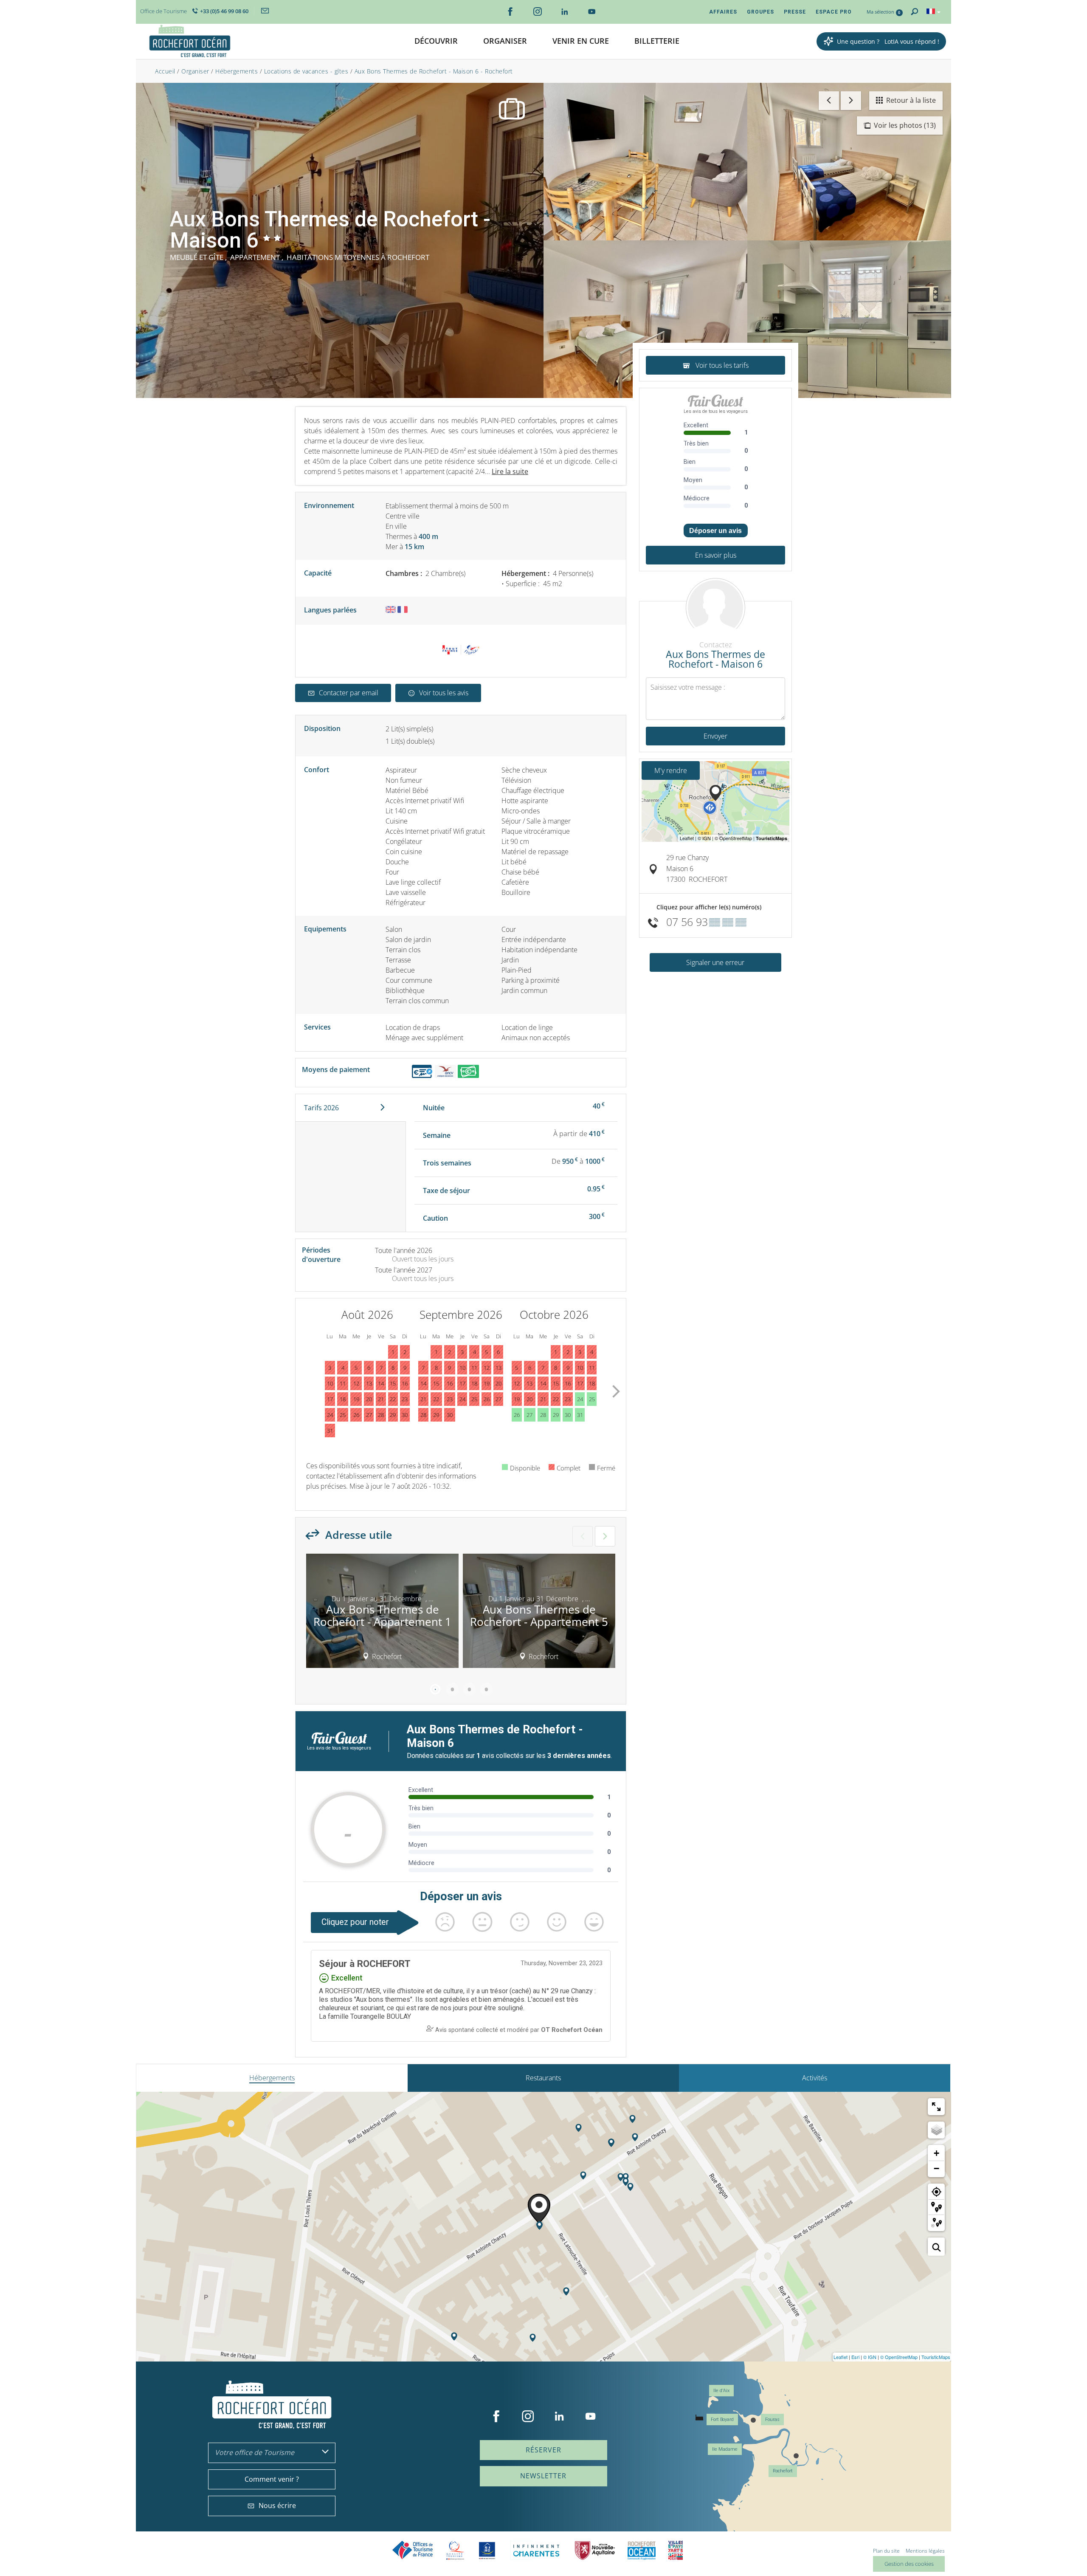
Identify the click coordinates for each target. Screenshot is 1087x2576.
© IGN (870, 2357)
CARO (642, 2550)
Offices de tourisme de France (413, 2550)
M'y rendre (671, 770)
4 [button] (486, 1689)
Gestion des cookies (909, 2564)
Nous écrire (277, 2505)
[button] (436, 41)
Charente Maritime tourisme (536, 2550)
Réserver (543, 2450)
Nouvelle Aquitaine (595, 2550)
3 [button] (469, 1689)
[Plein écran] (936, 2107)
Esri (855, 2357)
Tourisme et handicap (487, 2551)
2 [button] (452, 1689)
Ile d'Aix (721, 2391)
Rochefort (783, 2471)
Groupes (760, 12)
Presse (795, 12)
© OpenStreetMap (899, 2357)
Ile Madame (725, 2449)
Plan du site (886, 2551)
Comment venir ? (272, 2479)
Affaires (723, 12)
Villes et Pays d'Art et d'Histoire (676, 2550)
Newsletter (543, 2476)
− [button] (936, 2168)
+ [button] (936, 2153)
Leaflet (841, 2357)
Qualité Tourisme (455, 2550)
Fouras (772, 2419)
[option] (382, 1614)
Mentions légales (925, 2551)
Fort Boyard (722, 2419)
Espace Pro (834, 12)
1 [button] (435, 1689)
